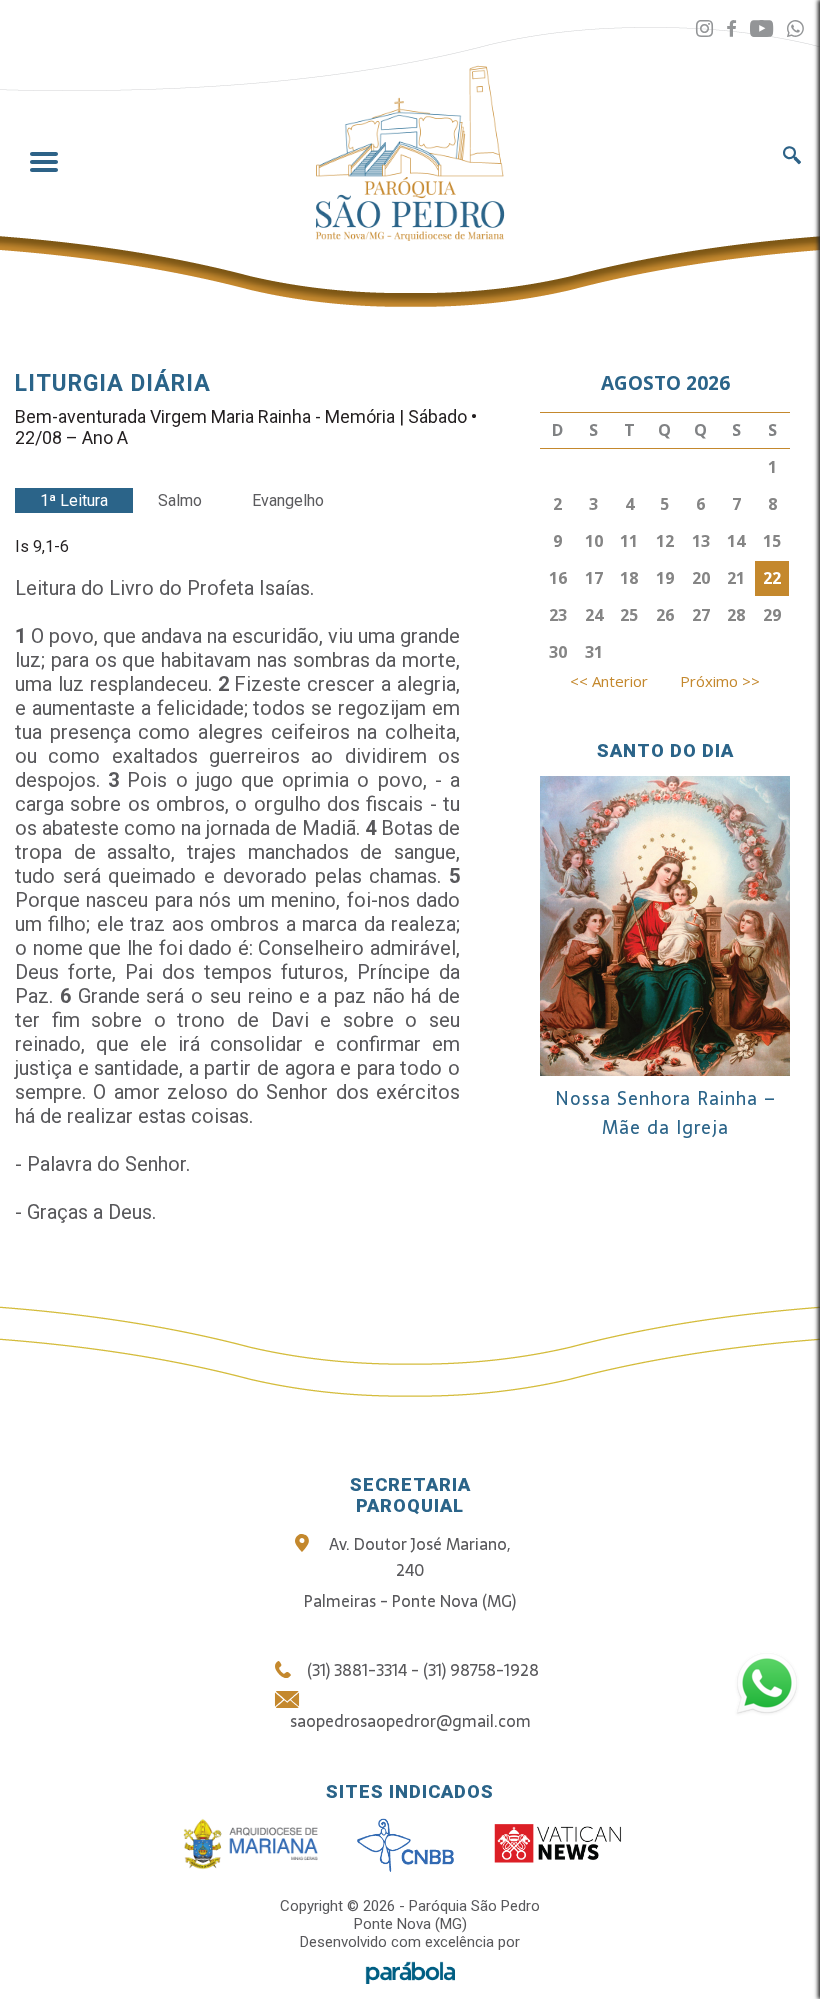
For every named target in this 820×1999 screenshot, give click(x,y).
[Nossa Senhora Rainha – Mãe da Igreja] (665, 1069)
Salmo (180, 500)
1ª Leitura (74, 500)
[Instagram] (704, 29)
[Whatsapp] (795, 29)
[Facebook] (731, 29)
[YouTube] (761, 29)
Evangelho (288, 500)
